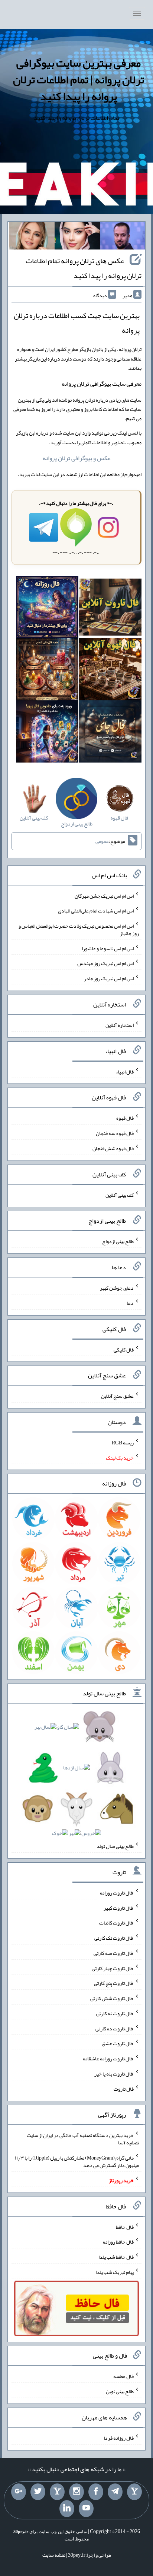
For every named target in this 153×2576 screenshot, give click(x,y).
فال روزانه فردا (119, 2438)
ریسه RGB (123, 1443)
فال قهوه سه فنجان (115, 1133)
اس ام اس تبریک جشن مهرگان (104, 895)
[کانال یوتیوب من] (86, 2509)
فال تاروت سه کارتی (114, 1953)
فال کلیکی (124, 1349)
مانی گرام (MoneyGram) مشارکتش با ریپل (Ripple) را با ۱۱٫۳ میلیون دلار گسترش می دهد (77, 2161)
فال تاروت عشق (118, 2043)
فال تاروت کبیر (119, 1907)
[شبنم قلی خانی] (32, 237)
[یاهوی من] (134, 2492)
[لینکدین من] (67, 2509)
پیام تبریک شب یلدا (115, 2272)
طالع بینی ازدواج (118, 1241)
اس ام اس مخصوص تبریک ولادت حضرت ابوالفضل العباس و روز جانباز (79, 929)
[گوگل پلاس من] (19, 2492)
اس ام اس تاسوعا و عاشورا (108, 948)
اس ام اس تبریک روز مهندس (105, 963)
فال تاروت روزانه (117, 1893)
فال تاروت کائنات (116, 1923)
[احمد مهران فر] (123, 237)
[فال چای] (110, 733)
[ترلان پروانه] (77, 237)
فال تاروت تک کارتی (114, 1938)
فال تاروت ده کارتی (115, 2028)
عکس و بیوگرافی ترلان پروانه (77, 458)
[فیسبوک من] (96, 2492)
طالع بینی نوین (120, 2391)
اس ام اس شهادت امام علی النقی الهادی (96, 911)
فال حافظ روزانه (118, 2242)
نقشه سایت (54, 2555)
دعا (130, 1303)
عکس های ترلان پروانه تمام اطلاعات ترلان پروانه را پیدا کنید (84, 268)
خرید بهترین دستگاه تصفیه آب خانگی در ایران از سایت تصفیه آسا (83, 2139)
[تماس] (57, 2492)
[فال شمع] (47, 671)
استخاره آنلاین (120, 1025)
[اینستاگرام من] (76, 2492)
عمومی (102, 841)
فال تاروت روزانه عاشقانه (108, 2059)
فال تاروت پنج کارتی (114, 1983)
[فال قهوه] (110, 671)
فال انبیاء (125, 1071)
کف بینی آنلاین (120, 1195)
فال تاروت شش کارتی (112, 1998)
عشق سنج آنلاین (117, 1396)
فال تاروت (124, 2088)
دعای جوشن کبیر (117, 1288)
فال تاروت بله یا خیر (114, 2074)
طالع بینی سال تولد (115, 1846)
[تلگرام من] (115, 2492)
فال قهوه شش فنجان (113, 1148)
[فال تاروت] (110, 609)
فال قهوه (125, 1118)
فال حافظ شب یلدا (116, 2257)
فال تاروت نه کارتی (115, 2013)
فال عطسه (123, 2376)
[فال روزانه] (47, 609)
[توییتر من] (38, 2492)
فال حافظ (125, 2227)
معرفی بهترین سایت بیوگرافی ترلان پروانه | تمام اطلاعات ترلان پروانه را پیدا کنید (79, 80)
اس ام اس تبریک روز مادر (109, 978)
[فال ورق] (47, 733)
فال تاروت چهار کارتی (113, 1968)
